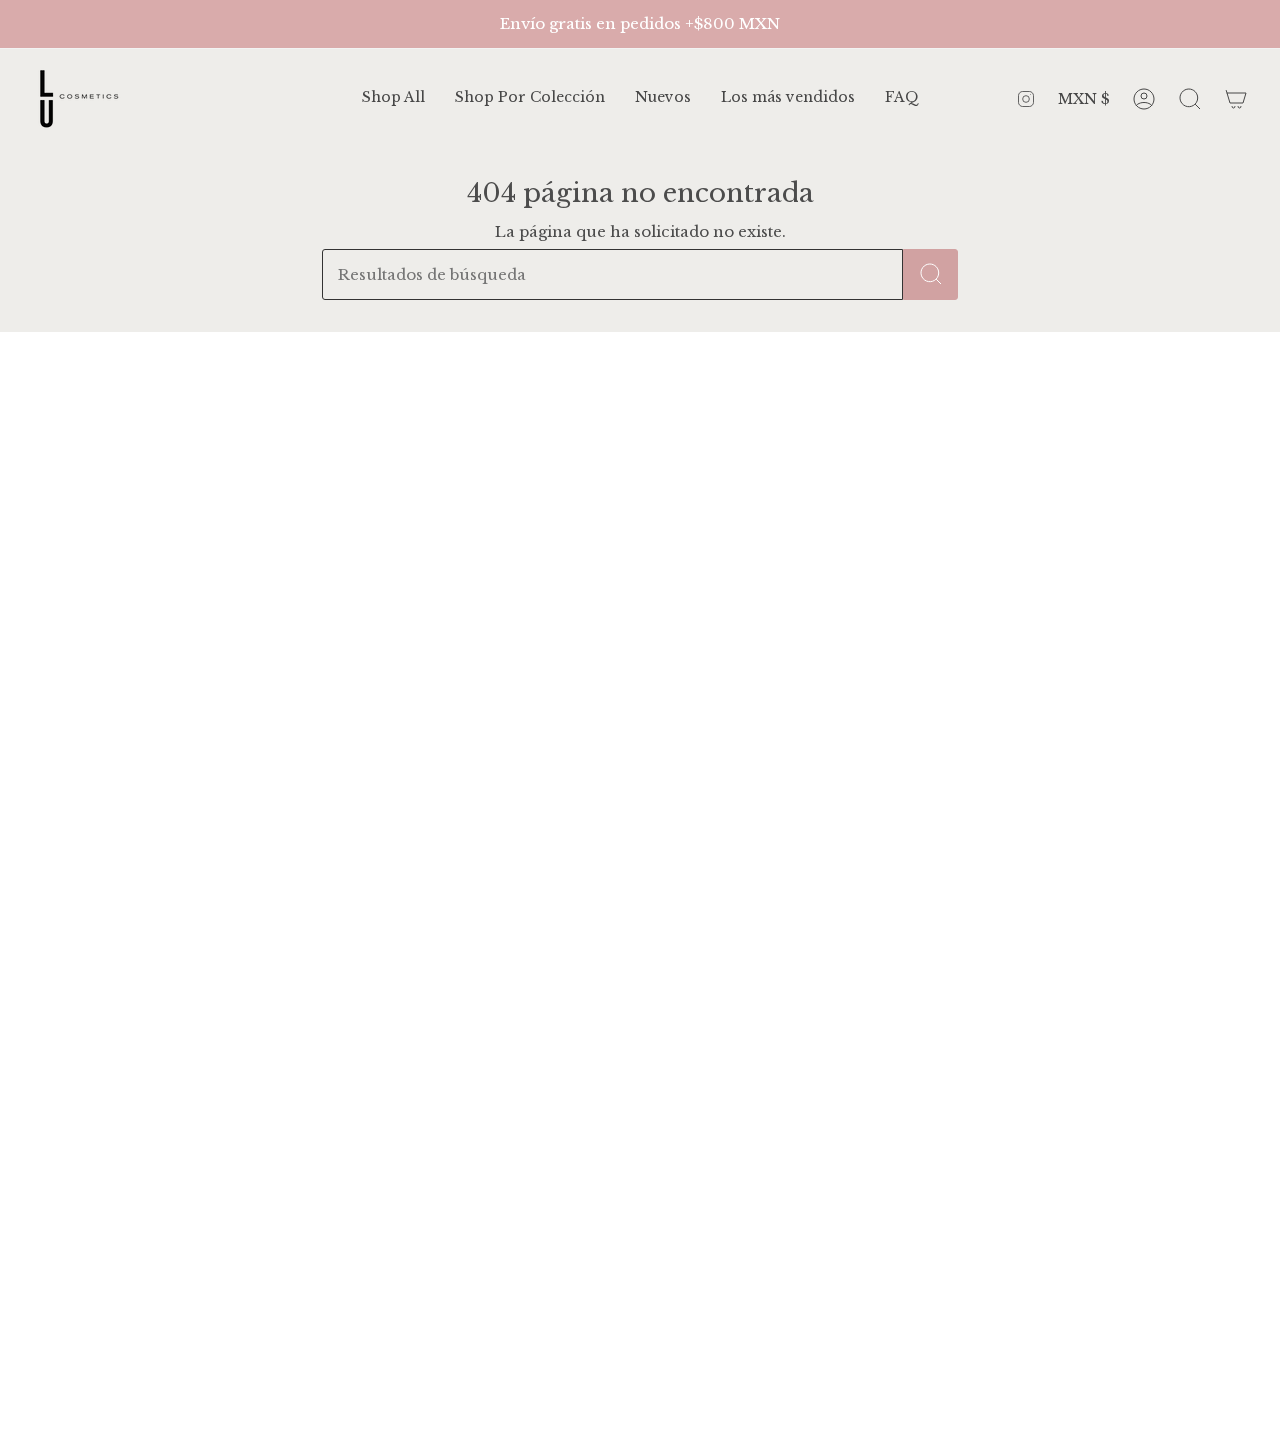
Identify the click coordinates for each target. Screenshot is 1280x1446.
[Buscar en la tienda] (930, 274)
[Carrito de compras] (1236, 99)
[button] (530, 99)
